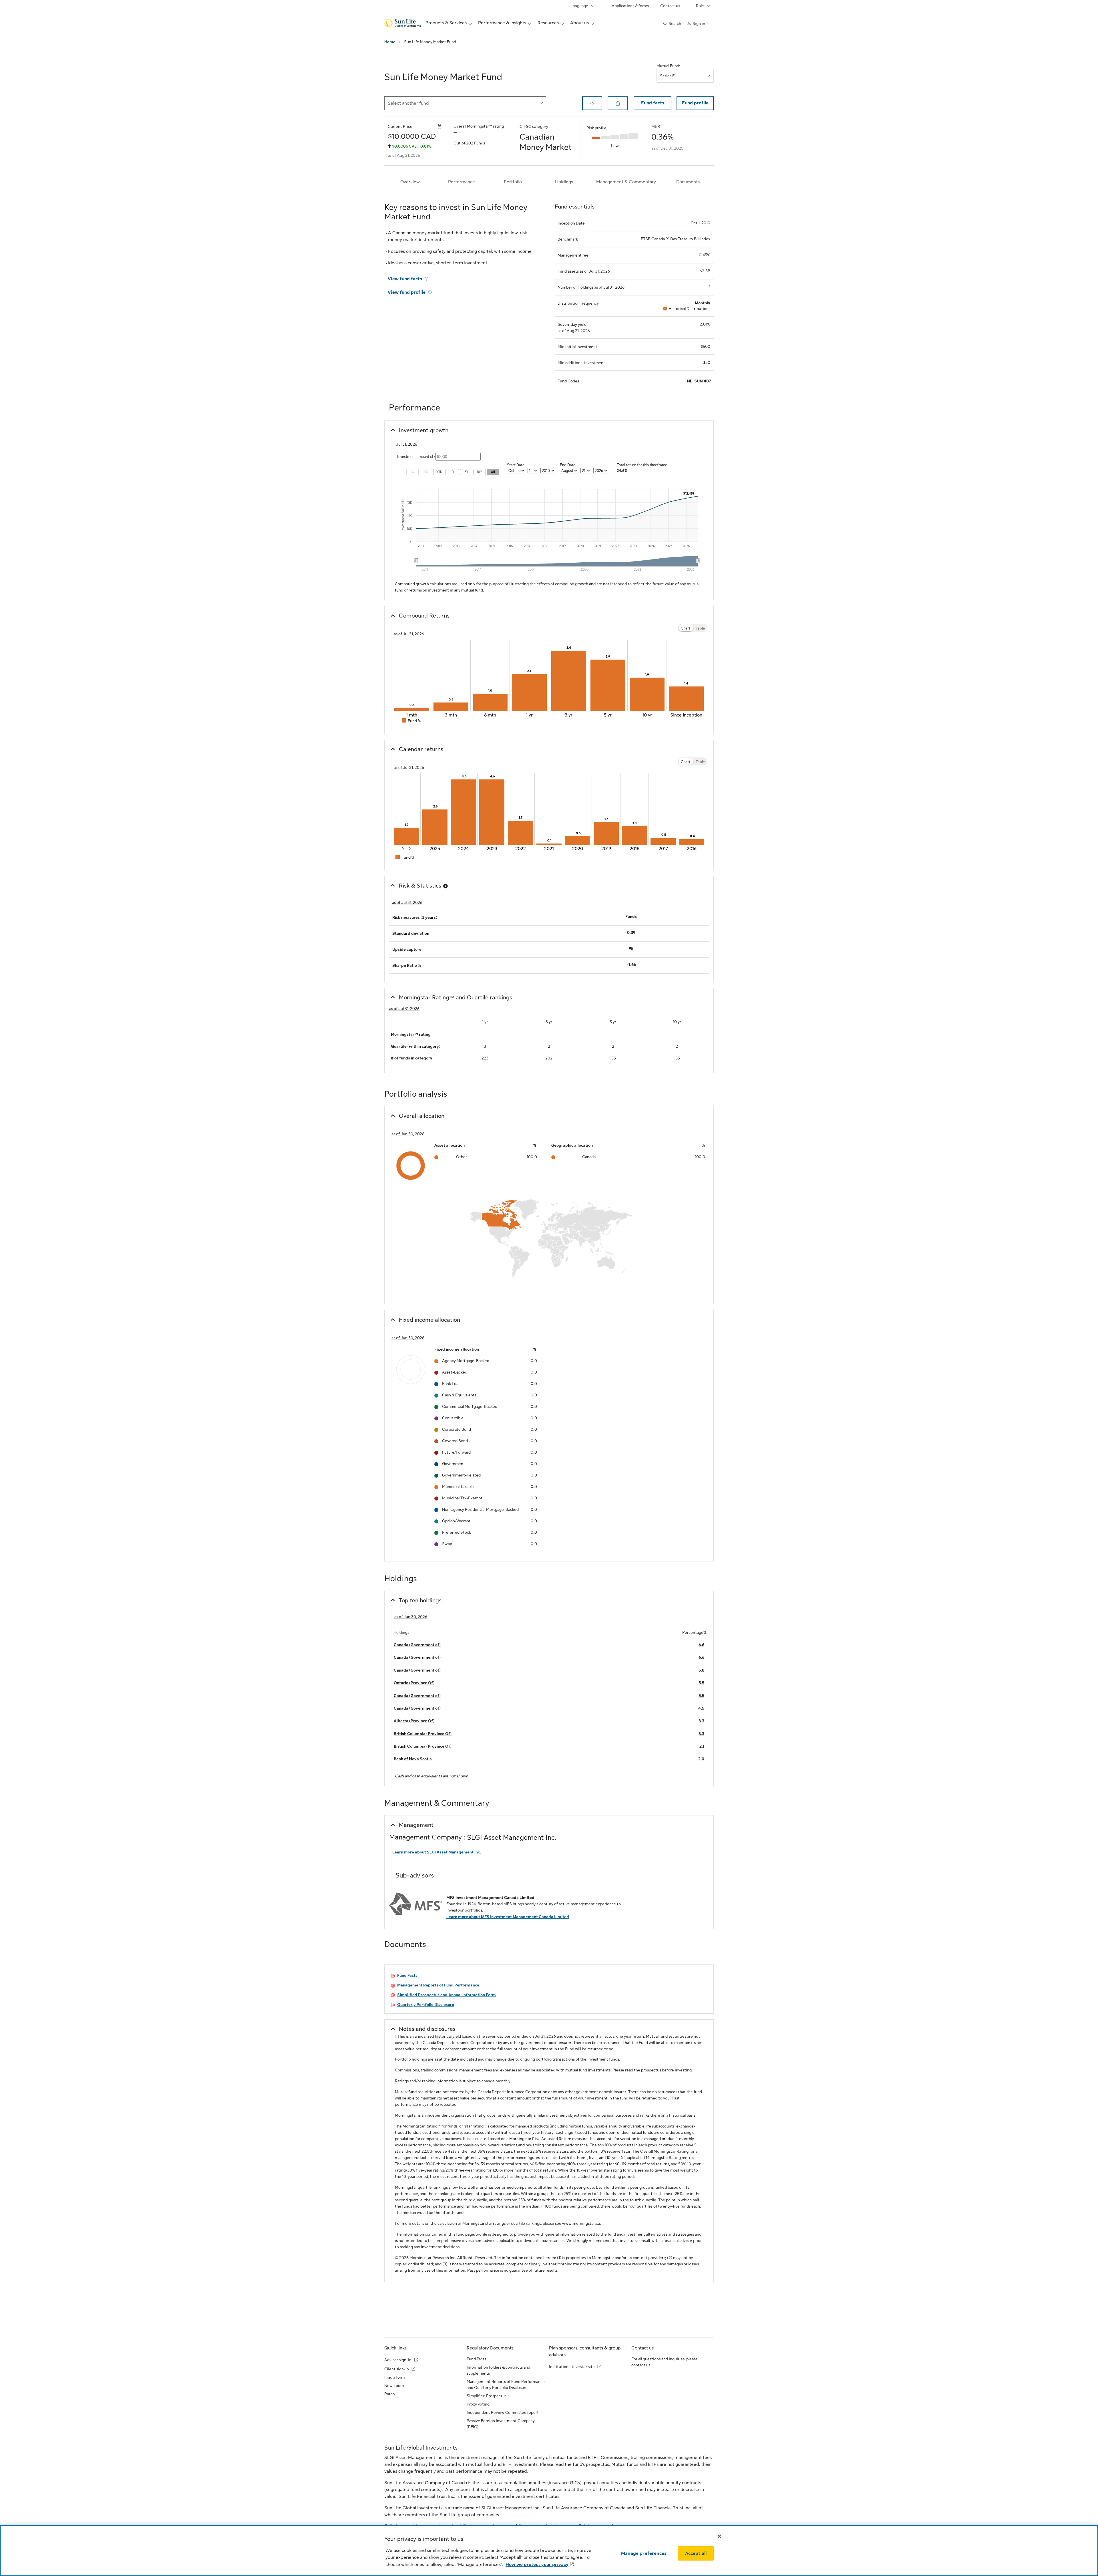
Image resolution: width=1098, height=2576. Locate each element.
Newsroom (394, 2386)
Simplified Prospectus (487, 2396)
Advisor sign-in (398, 2360)
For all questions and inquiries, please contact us (665, 2362)
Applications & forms (630, 6)
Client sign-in (397, 2369)
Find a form (394, 2377)
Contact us (670, 6)
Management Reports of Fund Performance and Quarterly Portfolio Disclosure (506, 2385)
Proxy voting (478, 2404)
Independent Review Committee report (503, 2412)
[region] (549, 2551)
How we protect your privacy (537, 2565)
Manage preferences (644, 2553)
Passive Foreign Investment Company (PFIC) (501, 2424)
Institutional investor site (572, 2367)
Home (390, 42)
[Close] (719, 2536)
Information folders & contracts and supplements (498, 2370)
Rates (389, 2394)
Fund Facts (476, 2359)
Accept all (696, 2553)
